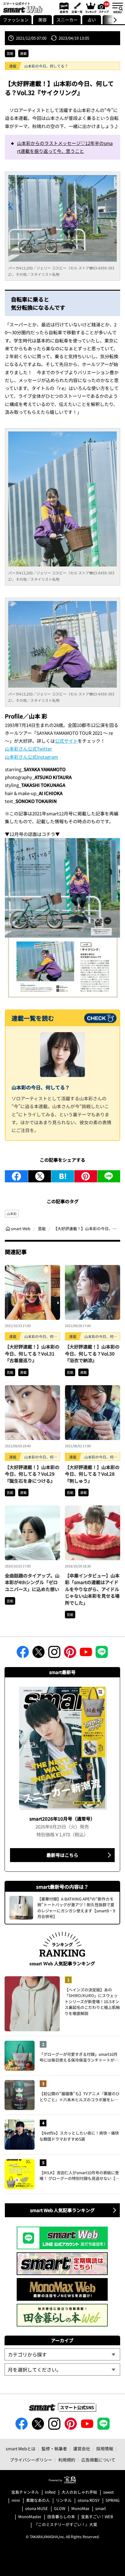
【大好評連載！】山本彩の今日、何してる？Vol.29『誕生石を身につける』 (32, 1474)
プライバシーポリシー (31, 2460)
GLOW (60, 2509)
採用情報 (105, 2449)
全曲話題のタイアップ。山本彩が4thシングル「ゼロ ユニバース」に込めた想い (32, 1582)
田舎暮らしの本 (61, 2517)
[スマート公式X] (39, 1654)
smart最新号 (63, 8)
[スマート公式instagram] (54, 1654)
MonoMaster (30, 2517)
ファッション (16, 20)
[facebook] (16, 1176)
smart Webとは (21, 2449)
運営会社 (82, 2449)
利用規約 (67, 2460)
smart (101, 2509)
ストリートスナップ (104, 7)
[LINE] (109, 1176)
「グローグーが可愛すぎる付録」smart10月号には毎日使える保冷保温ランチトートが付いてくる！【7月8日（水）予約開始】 (79, 2057)
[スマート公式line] (102, 1654)
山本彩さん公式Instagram (31, 757)
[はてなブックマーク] (63, 1176)
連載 (23, 53)
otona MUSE (37, 2509)
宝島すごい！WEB (97, 2517)
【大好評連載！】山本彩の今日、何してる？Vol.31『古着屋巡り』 (32, 1353)
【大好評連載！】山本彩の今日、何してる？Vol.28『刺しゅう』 (92, 1474)
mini (16, 2500)
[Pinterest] (86, 1176)
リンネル (64, 2500)
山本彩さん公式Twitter (28, 749)
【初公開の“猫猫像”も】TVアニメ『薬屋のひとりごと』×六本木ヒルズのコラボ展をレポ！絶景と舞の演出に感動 (79, 2097)
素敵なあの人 (38, 2500)
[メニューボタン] (117, 8)
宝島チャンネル (25, 2492)
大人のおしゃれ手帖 (79, 2492)
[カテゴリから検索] (62, 2354)
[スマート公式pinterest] (70, 1654)
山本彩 (12, 1214)
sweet (108, 2492)
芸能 (10, 53)
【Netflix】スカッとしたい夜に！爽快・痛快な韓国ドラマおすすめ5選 (79, 2136)
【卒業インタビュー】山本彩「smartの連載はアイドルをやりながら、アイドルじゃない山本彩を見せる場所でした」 (92, 1589)
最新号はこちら (62, 1855)
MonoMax (80, 2509)
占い (92, 20)
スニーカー (67, 20)
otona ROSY (89, 2500)
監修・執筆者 (54, 2449)
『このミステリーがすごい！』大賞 (66, 2525)
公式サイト (66, 741)
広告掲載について (98, 2460)
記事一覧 (76, 8)
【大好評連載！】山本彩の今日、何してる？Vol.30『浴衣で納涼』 (92, 1353)
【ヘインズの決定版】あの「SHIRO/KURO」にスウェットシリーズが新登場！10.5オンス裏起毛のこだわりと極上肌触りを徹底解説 (92, 2001)
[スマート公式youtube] (86, 1654)
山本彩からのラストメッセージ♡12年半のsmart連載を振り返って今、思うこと (65, 147)
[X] (40, 1176)
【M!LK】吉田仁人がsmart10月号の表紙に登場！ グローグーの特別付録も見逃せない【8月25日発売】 (79, 2176)
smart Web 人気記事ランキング (62, 2210)
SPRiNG (113, 2500)
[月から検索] (62, 2370)
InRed (50, 2492)
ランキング (90, 8)
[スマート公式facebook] (23, 1654)
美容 (42, 20)
